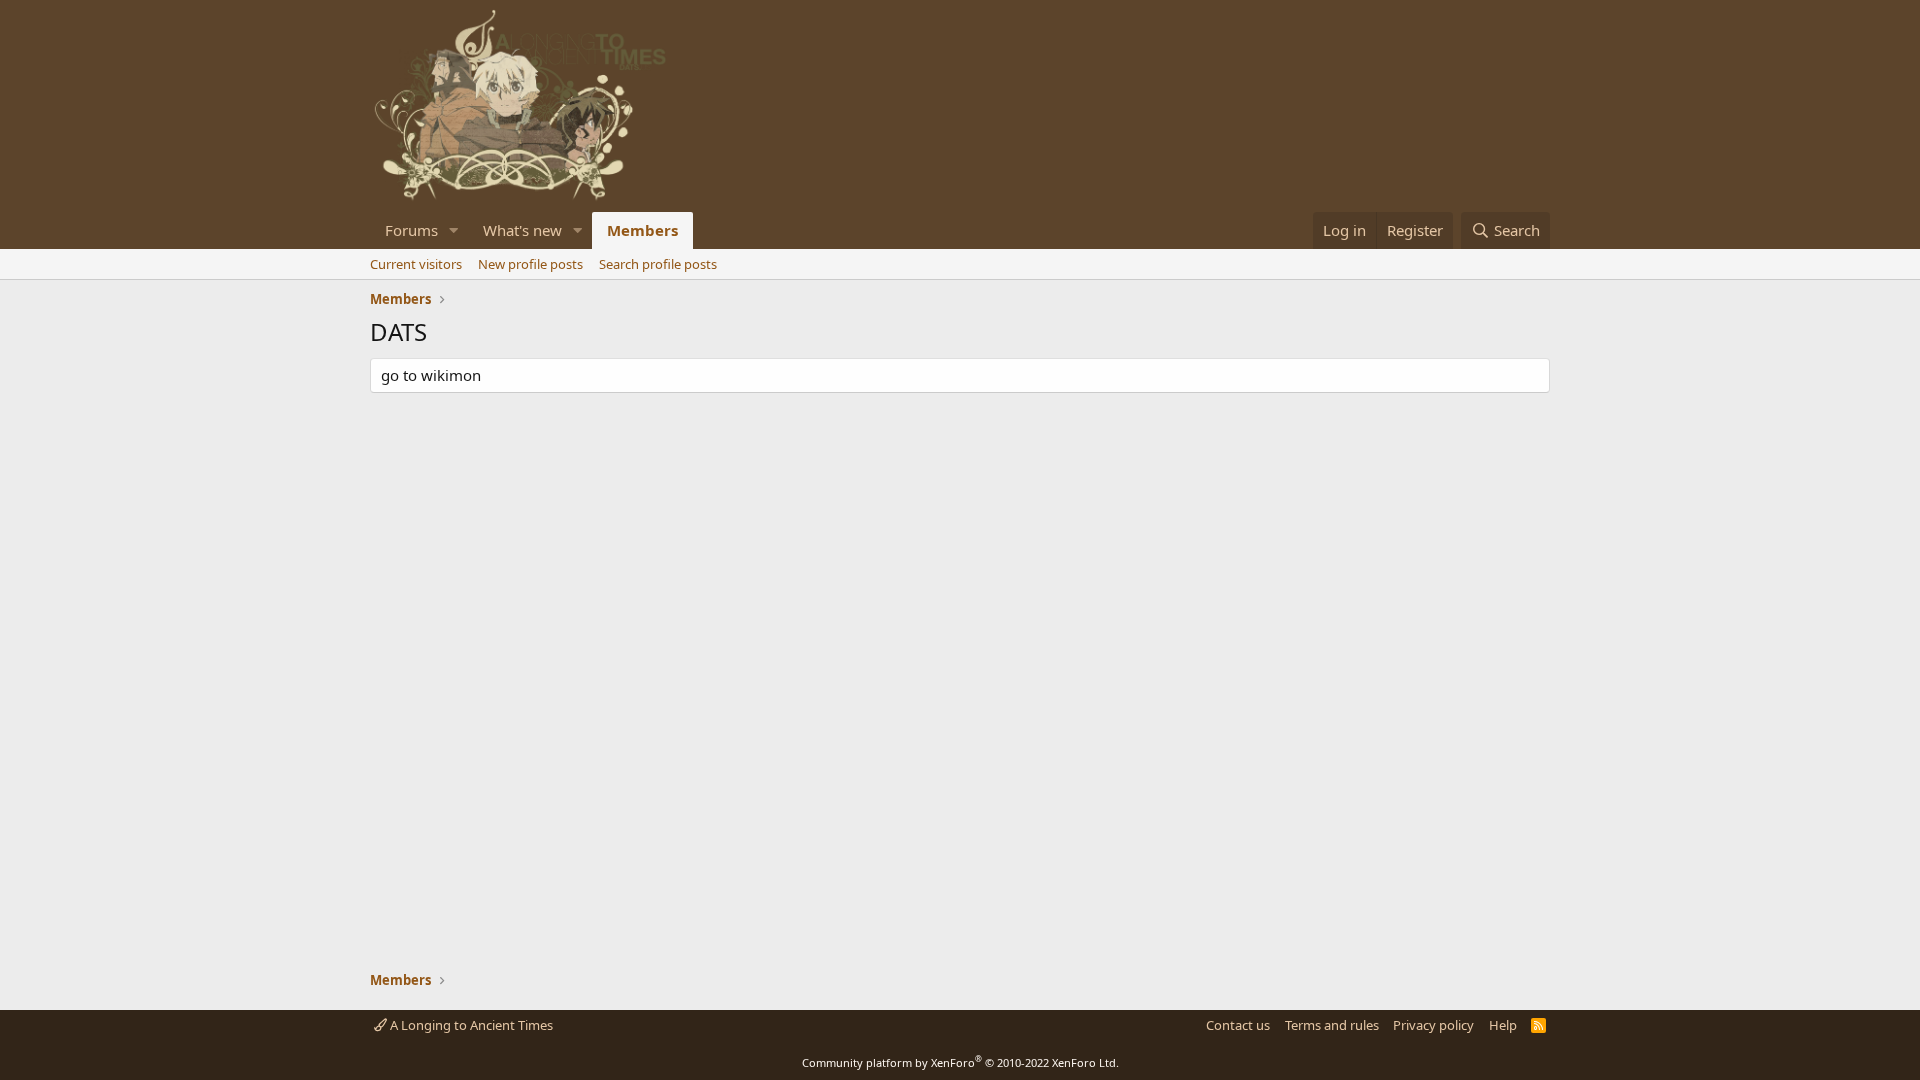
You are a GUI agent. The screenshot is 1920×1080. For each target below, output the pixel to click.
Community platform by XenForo (960, 1062)
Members (642, 230)
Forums (411, 230)
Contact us (1238, 1025)
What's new (522, 230)
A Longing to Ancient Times (470, 1025)
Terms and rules (1332, 1025)
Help (1503, 1025)
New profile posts (530, 264)
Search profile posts (658, 264)
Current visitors (416, 264)
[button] (454, 230)
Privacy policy (1433, 1025)
